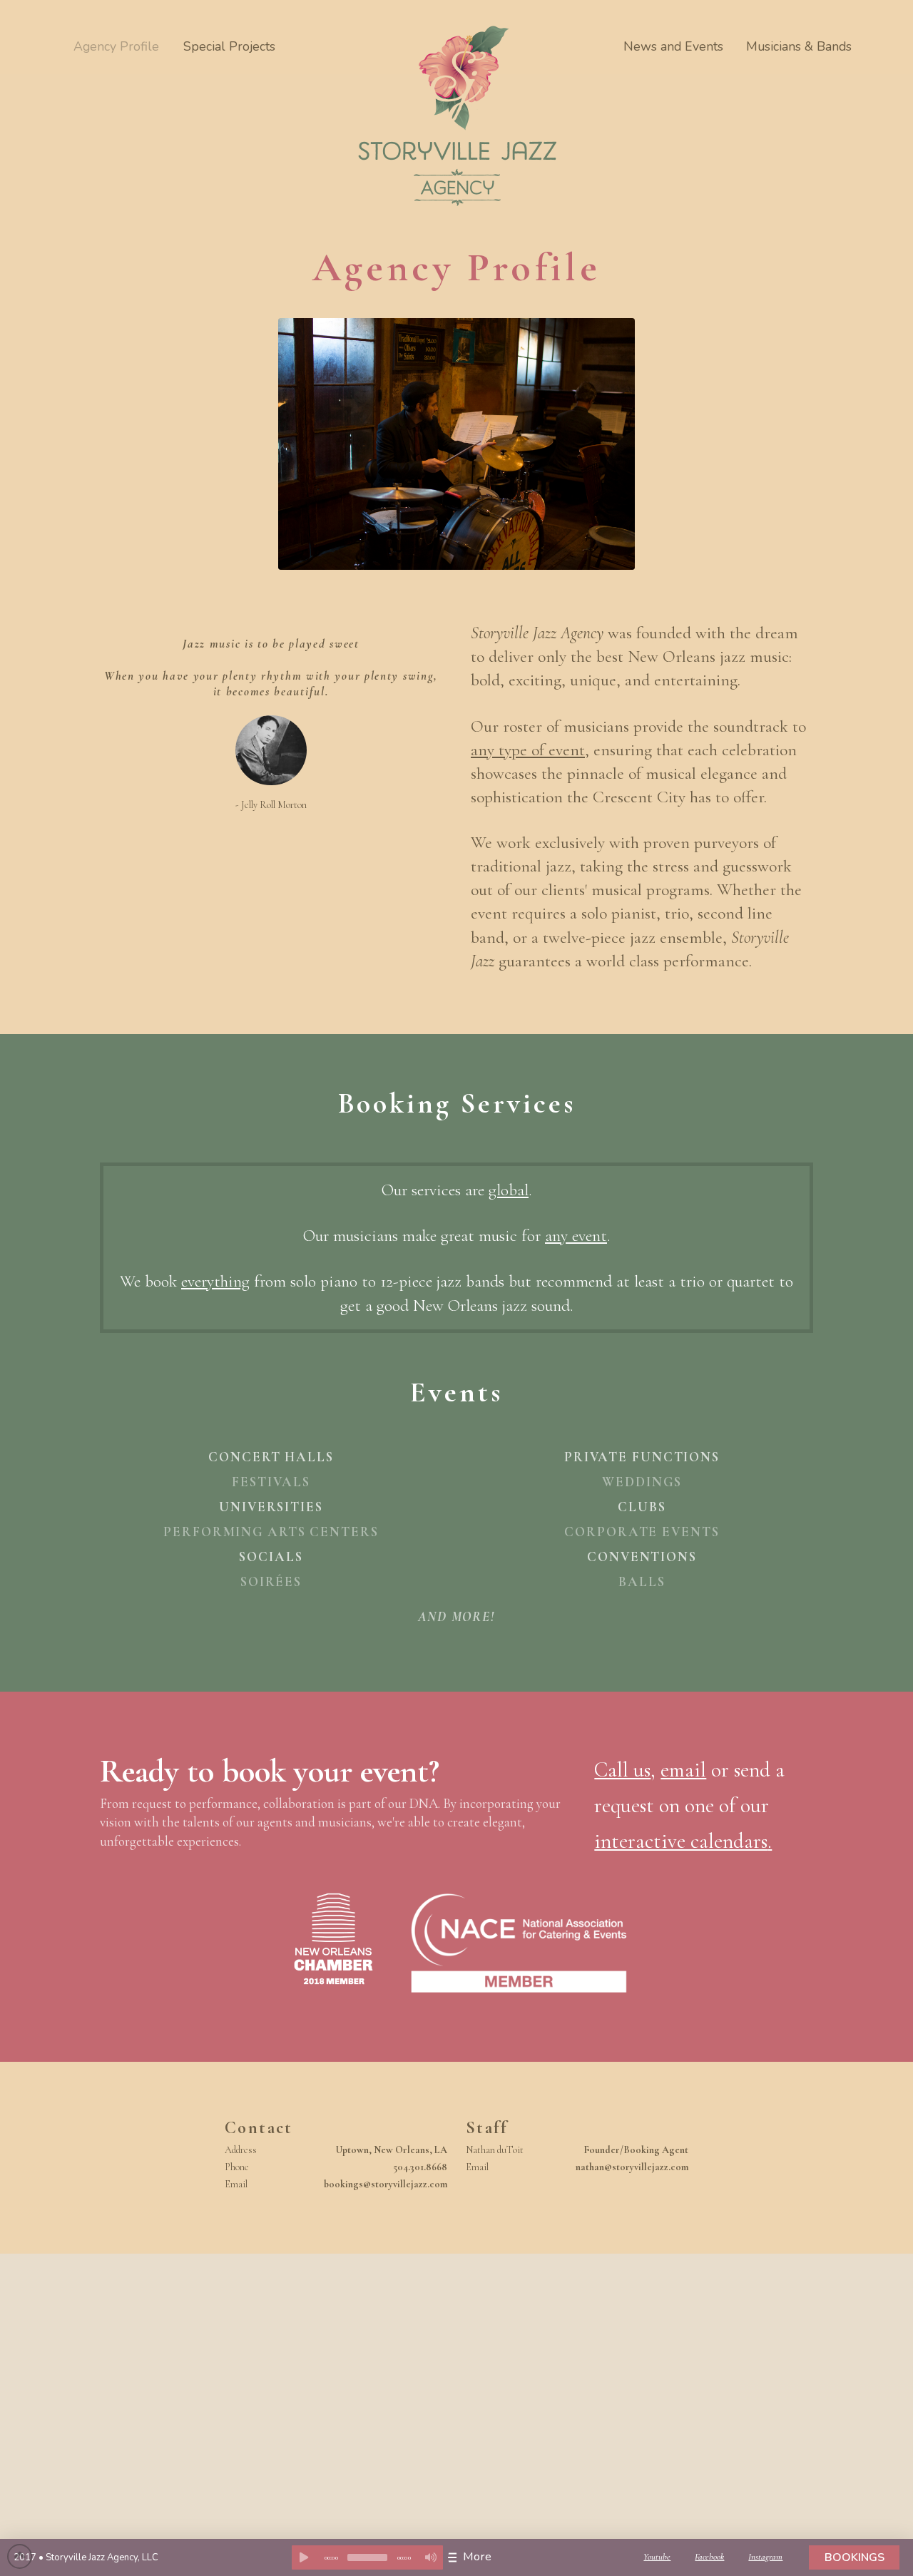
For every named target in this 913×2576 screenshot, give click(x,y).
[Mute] (431, 2557)
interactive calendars (681, 1841)
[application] (367, 2557)
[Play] (304, 2557)
